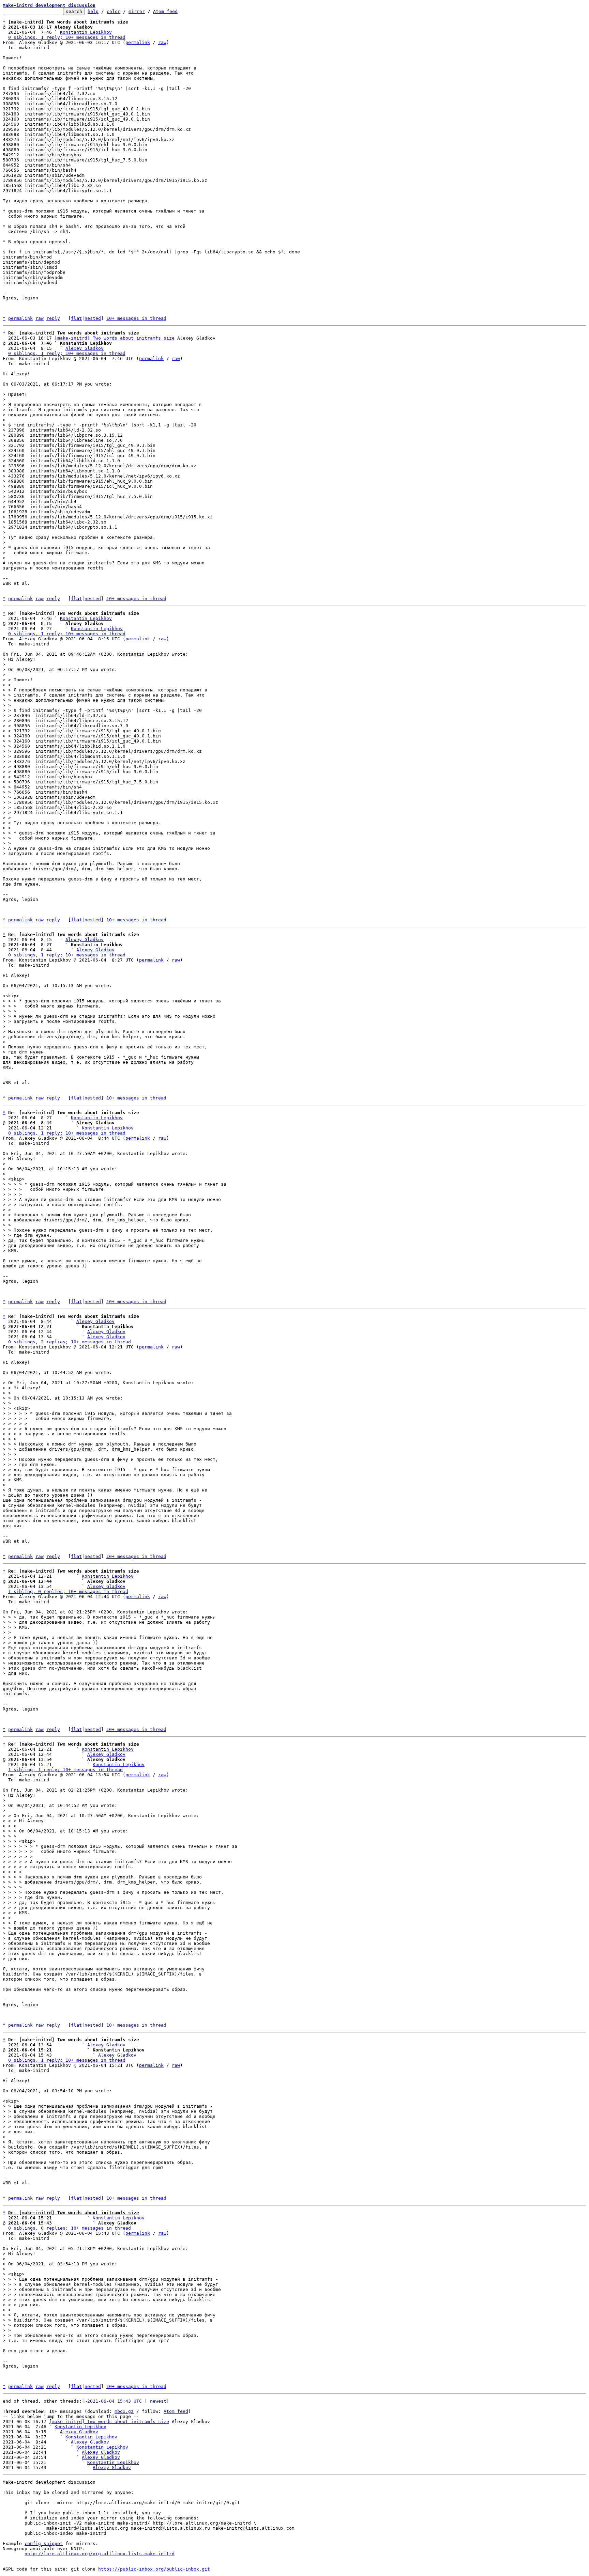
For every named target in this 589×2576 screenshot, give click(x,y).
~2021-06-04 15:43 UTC (113, 2401)
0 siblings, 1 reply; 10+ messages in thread (67, 37)
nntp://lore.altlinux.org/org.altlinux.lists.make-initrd (100, 2554)
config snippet (44, 2543)
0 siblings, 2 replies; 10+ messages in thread (70, 1342)
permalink (138, 42)
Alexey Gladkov (85, 348)
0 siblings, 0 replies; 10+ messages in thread (70, 2228)
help (93, 11)
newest (158, 2401)
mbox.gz (124, 2411)
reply (53, 318)
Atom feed (165, 11)
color (114, 11)
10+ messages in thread (136, 318)
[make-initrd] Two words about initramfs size (115, 338)
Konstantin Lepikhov (86, 32)
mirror (137, 11)
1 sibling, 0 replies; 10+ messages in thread (68, 1591)
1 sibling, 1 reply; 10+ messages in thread (65, 1770)
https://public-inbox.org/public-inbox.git (154, 2569)
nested (93, 318)
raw (162, 42)
